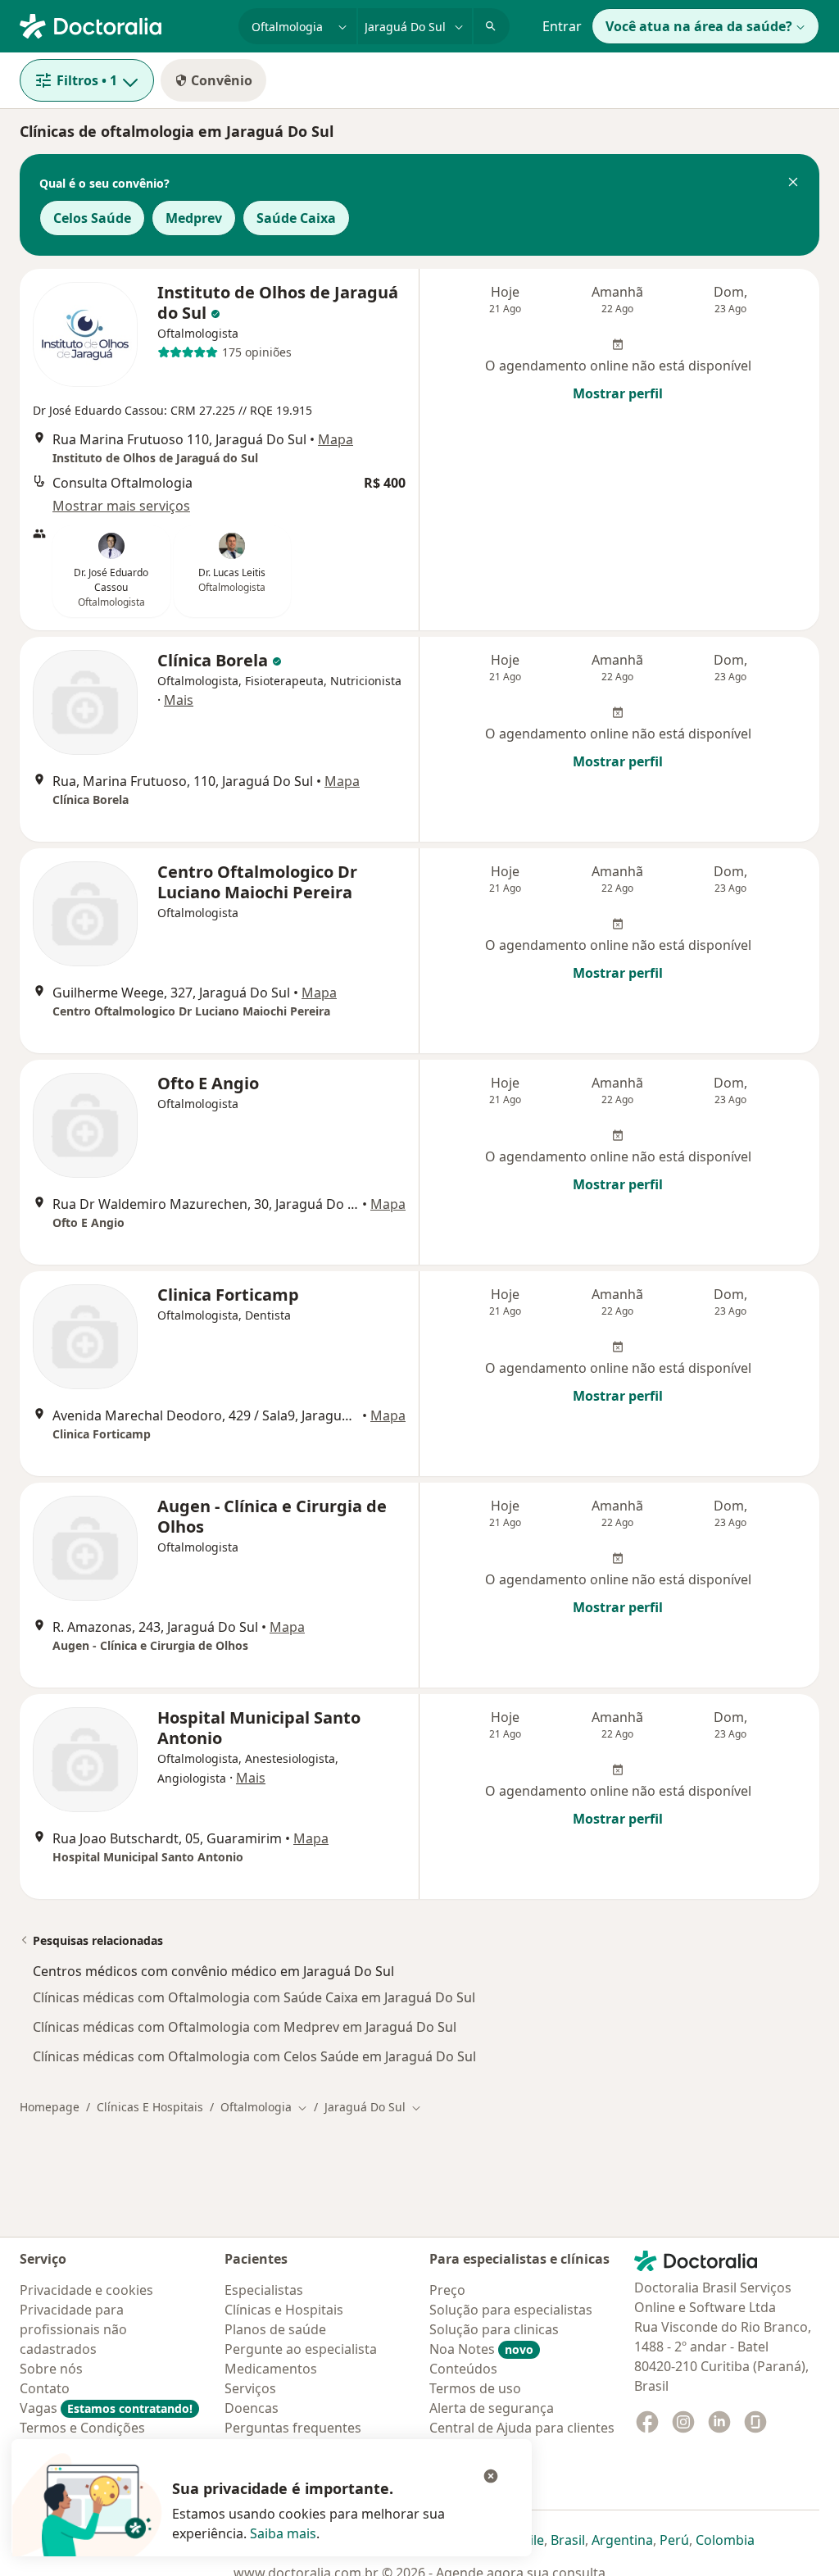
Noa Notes (481, 2349)
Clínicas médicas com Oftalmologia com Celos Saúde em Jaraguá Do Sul (254, 2056)
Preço (447, 2290)
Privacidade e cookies (86, 2290)
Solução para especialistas (511, 2310)
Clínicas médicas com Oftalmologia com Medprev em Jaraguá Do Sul (245, 2027)
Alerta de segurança (492, 2408)
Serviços (250, 2388)
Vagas (106, 2408)
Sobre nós (51, 2369)
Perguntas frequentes (293, 2428)
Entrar (562, 26)
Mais (179, 700)
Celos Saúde (92, 218)
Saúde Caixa (296, 218)
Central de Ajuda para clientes (522, 2428)
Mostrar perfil (618, 393)
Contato (45, 2388)
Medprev (194, 218)
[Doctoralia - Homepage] (122, 25)
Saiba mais (283, 2533)
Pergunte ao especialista (301, 2349)
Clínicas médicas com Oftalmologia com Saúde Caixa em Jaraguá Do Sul (254, 1997)
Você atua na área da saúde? (699, 26)
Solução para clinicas (494, 2329)
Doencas (252, 2408)
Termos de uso (475, 2388)
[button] (793, 184)
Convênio (222, 80)
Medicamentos (271, 2369)
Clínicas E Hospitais (150, 2107)
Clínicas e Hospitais (284, 2310)
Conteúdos (463, 2369)
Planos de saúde (275, 2329)
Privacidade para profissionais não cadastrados (73, 2329)
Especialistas (264, 2290)
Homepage (50, 2107)
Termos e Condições (82, 2428)
